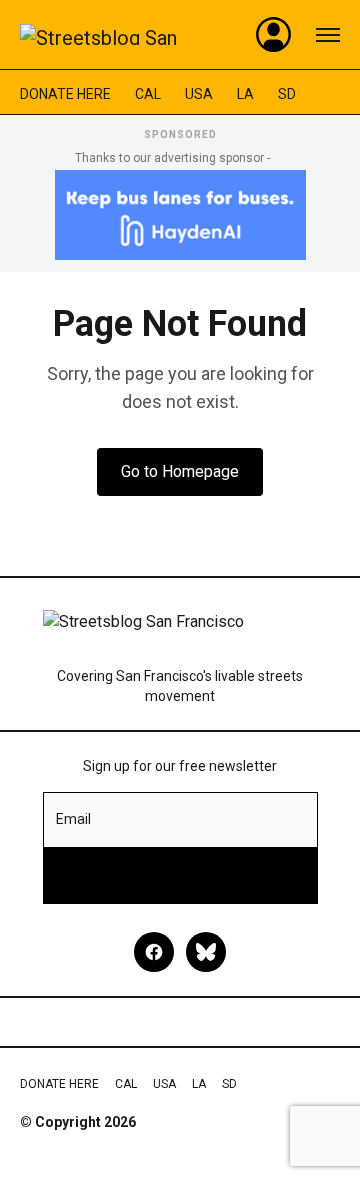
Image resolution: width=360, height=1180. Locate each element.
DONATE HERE (65, 94)
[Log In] (274, 35)
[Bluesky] (206, 952)
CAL (148, 94)
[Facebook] (154, 952)
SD (287, 94)
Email (73, 819)
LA (245, 94)
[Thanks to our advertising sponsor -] (180, 215)
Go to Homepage (180, 471)
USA (199, 94)
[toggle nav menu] (328, 35)
